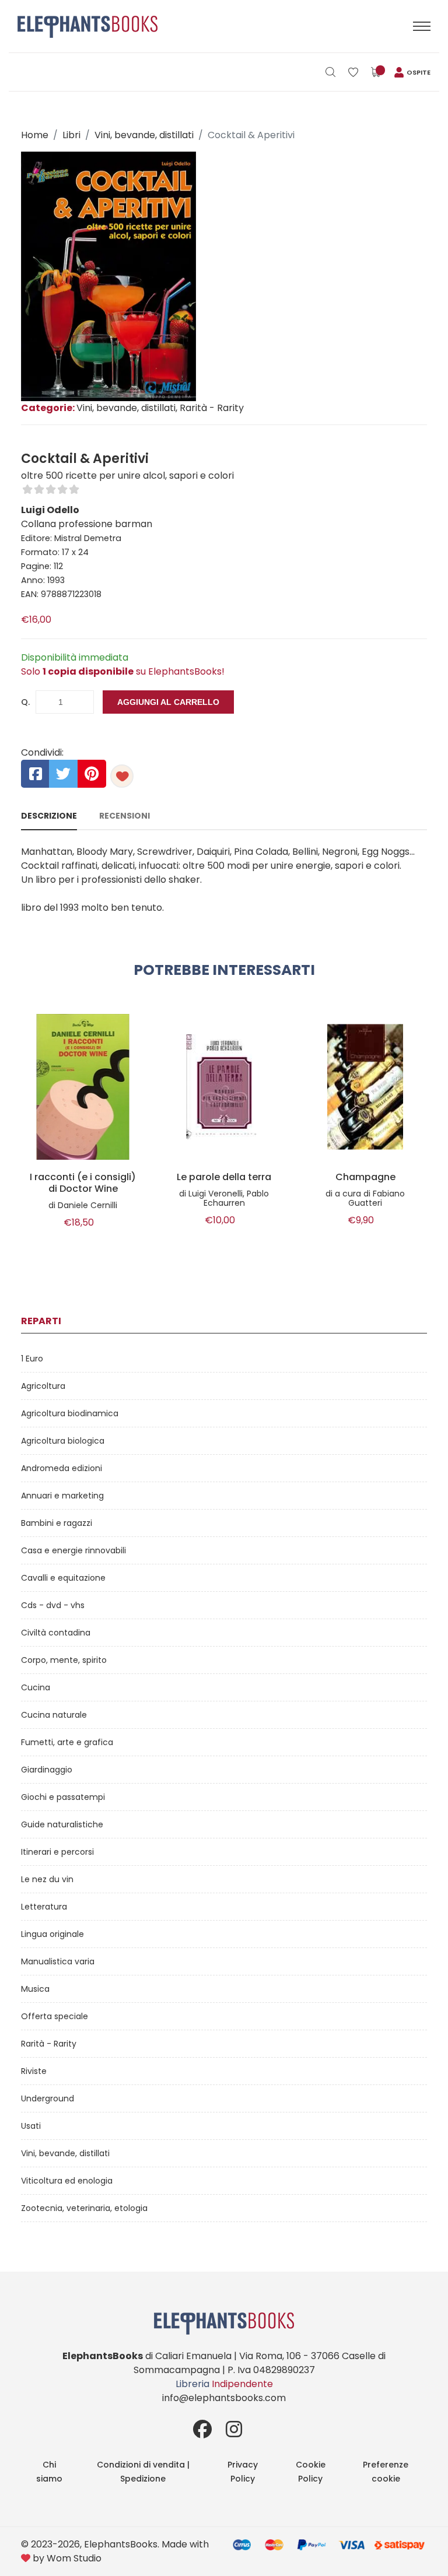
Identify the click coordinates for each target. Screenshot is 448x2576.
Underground (48, 2098)
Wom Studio (74, 2558)
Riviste (34, 2071)
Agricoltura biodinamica (70, 1413)
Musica (35, 1989)
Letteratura (44, 1907)
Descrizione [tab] (49, 816)
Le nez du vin (47, 1879)
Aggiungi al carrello (168, 702)
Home (35, 135)
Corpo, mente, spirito (64, 1660)
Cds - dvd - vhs (53, 1605)
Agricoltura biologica (63, 1441)
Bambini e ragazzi (57, 1523)
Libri (71, 135)
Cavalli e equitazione (63, 1578)
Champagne (365, 1177)
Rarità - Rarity (49, 2044)
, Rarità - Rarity (210, 408)
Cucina (36, 1687)
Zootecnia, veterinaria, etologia (84, 2208)
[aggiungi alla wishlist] (122, 776)
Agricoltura (43, 1386)
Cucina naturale (54, 1715)
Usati (31, 2126)
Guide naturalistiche (62, 1824)
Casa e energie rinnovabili (73, 1550)
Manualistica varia (58, 1961)
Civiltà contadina (56, 1633)
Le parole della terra (224, 1177)
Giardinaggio (47, 1770)
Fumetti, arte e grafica (67, 1742)
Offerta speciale (55, 2016)
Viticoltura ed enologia (67, 2181)
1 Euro (32, 1359)
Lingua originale (52, 1934)
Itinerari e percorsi (57, 1852)
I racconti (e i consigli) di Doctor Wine (83, 1183)
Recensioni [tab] (125, 816)
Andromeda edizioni (62, 1468)
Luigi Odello (50, 510)
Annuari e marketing (62, 1496)
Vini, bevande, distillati (144, 135)
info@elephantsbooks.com (224, 2398)
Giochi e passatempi (63, 1797)
